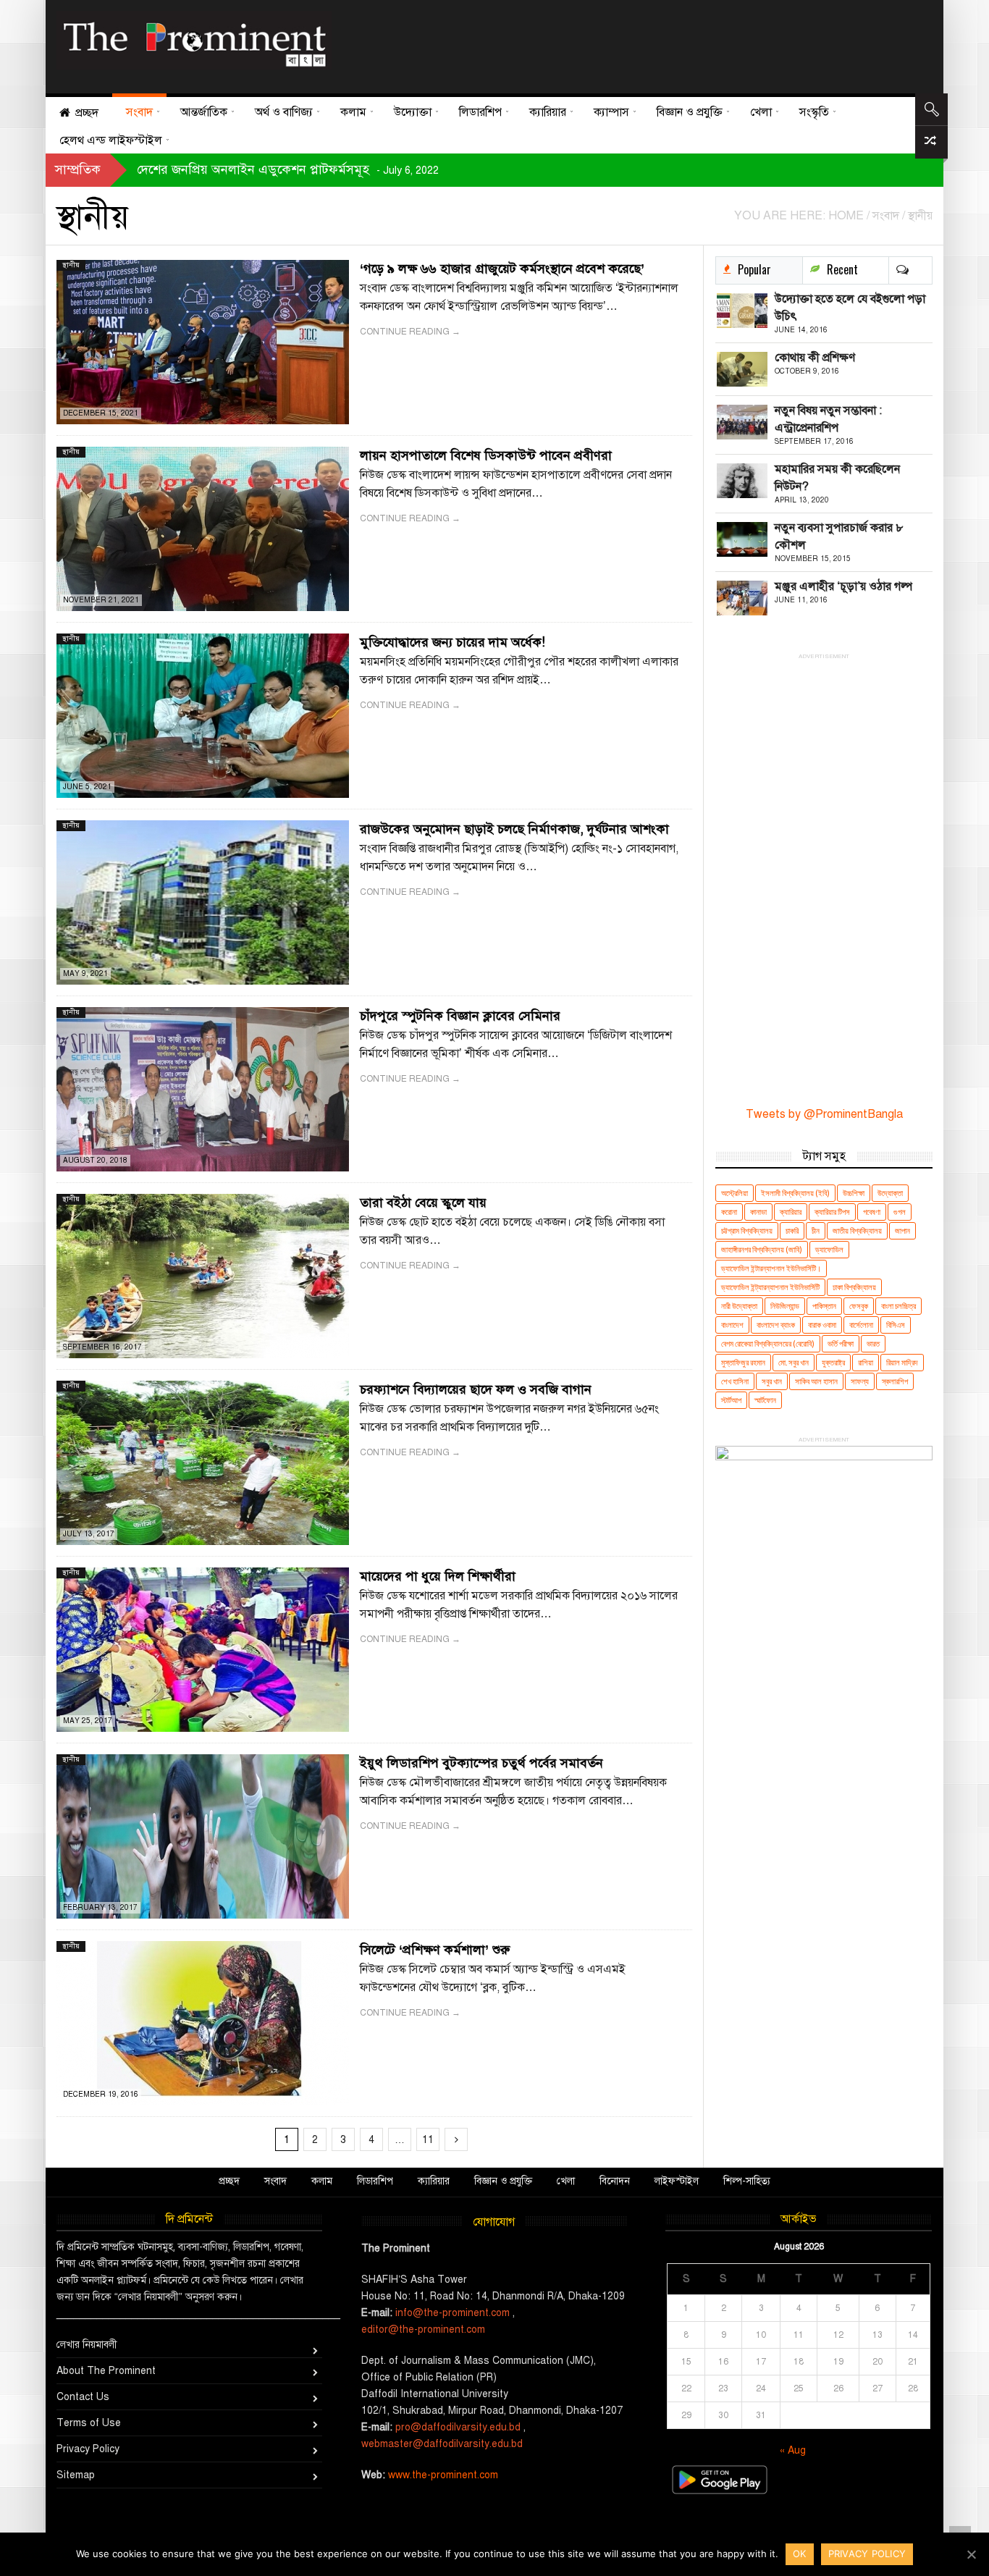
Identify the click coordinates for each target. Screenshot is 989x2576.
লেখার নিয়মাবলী (87, 2345)
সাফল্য (860, 1381)
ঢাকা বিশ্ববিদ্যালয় (854, 1287)
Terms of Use (89, 2423)
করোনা (729, 1212)
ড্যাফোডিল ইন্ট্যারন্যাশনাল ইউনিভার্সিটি (770, 1287)
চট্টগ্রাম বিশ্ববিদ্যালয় (747, 1230)
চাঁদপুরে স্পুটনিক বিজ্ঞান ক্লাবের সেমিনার (460, 1016)
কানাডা (758, 1212)
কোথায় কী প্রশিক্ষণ (815, 358)
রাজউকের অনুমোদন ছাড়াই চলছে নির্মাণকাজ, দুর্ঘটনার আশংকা (514, 829)
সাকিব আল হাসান (816, 1381)
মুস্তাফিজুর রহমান (743, 1362)
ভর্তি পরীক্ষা (841, 1343)
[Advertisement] (627, 43)
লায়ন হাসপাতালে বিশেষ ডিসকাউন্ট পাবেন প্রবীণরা (486, 455)
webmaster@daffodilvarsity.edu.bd (442, 2444)
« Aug (793, 2450)
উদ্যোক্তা (890, 1193)
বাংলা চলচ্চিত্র (898, 1306)
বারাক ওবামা (822, 1325)
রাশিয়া (866, 1362)
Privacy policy (867, 2554)
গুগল (900, 1212)
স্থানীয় (71, 265)
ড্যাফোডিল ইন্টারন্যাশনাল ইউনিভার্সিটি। (771, 1268)
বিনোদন (615, 2181)
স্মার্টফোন (765, 1400)
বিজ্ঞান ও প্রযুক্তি (503, 2181)
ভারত (873, 1343)
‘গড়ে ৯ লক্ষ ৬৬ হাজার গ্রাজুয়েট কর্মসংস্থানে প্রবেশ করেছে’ (502, 269)
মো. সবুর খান (794, 1362)
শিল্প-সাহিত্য (747, 2181)
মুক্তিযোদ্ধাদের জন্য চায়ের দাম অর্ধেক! (453, 642)
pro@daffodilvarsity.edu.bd (458, 2427)
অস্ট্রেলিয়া (735, 1193)
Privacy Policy (88, 2449)
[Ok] (971, 2554)
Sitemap (76, 2475)
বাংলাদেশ (732, 1325)
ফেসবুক (859, 1306)
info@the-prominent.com (453, 2313)
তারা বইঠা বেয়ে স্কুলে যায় (423, 1203)
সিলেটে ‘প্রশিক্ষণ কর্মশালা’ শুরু (435, 1950)
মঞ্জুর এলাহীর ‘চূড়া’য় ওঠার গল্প (843, 586)
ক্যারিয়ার (791, 1212)
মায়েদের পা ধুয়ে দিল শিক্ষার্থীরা (438, 1576)
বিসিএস (896, 1325)
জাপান (902, 1230)
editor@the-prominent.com (423, 2329)
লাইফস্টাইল (677, 2181)
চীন (816, 1230)
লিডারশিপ (375, 2181)
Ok (800, 2554)
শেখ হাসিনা (735, 1381)
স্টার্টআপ (731, 1400)
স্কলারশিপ (895, 1381)
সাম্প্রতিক (78, 169)
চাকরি (792, 1230)
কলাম (322, 2181)
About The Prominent (106, 2371)
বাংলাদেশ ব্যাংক (776, 1325)
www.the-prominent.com (443, 2475)
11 (428, 2140)
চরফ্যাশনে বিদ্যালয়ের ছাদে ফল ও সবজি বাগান (476, 1389)
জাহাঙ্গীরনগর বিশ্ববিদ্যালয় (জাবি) (762, 1249)
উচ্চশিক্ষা (854, 1193)
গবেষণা (872, 1212)
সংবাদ (275, 2181)
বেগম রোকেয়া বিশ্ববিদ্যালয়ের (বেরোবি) (768, 1343)
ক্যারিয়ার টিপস (832, 1212)
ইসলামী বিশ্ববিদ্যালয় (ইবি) (795, 1193)
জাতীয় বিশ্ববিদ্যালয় (857, 1230)
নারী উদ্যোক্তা (739, 1306)
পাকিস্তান (824, 1306)
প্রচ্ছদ (229, 2181)
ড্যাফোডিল (829, 1249)
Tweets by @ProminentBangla (824, 1114)
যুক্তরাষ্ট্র (833, 1362)
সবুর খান (772, 1381)
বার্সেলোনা (861, 1325)
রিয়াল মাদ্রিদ (902, 1362)
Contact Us (83, 2397)
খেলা (566, 2181)
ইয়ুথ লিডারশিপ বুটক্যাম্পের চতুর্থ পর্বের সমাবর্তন (481, 1763)
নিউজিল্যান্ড (785, 1306)
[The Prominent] (194, 40)
